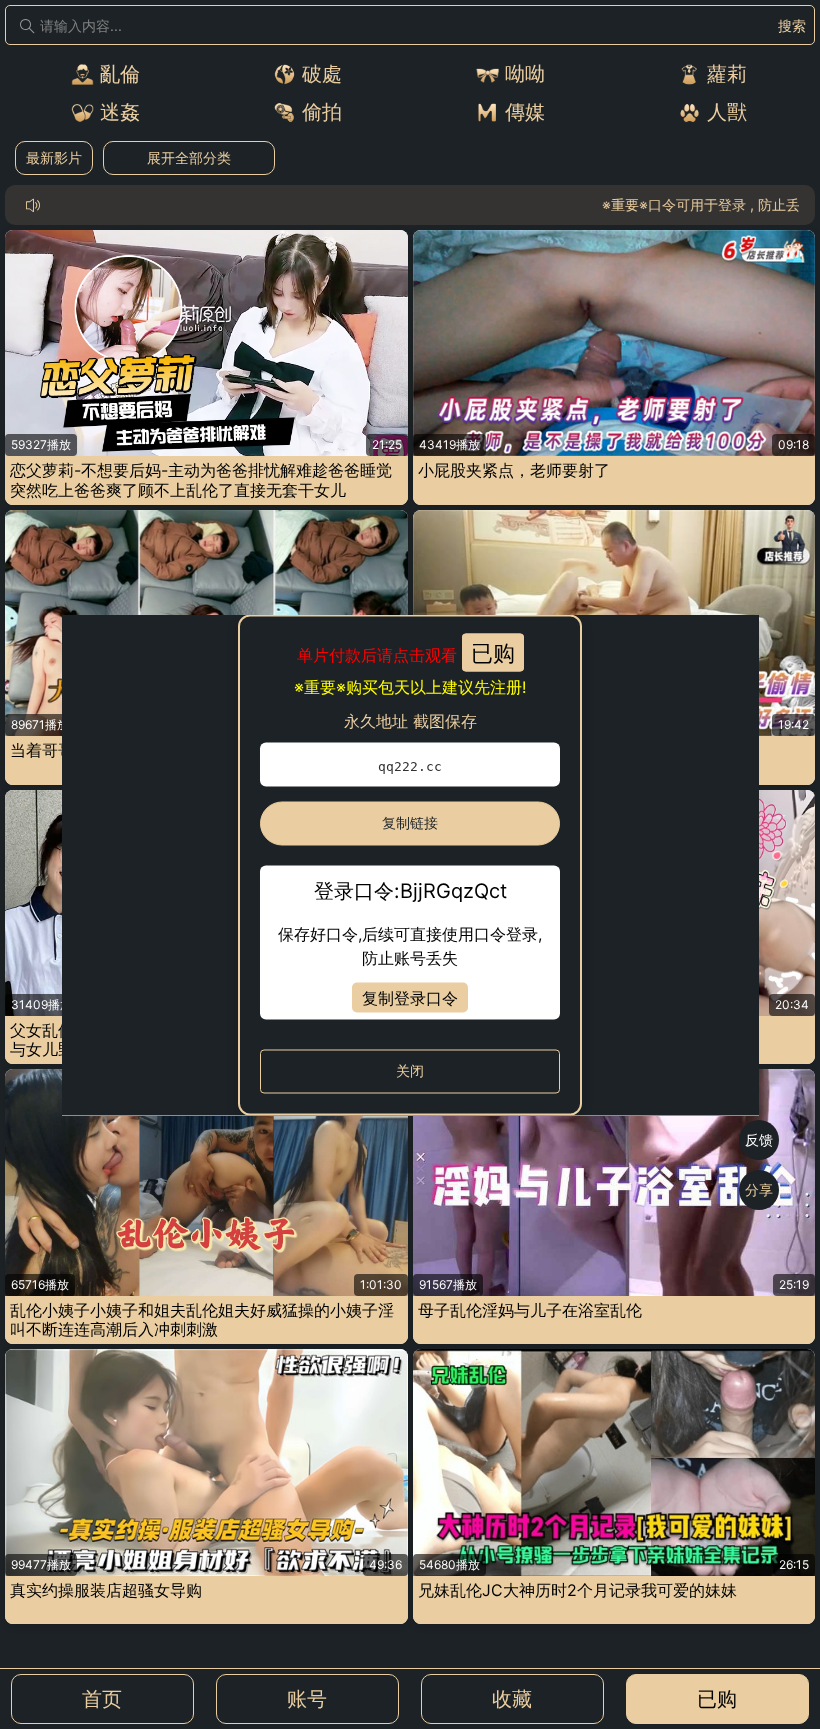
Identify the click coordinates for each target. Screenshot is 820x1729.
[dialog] (410, 864)
